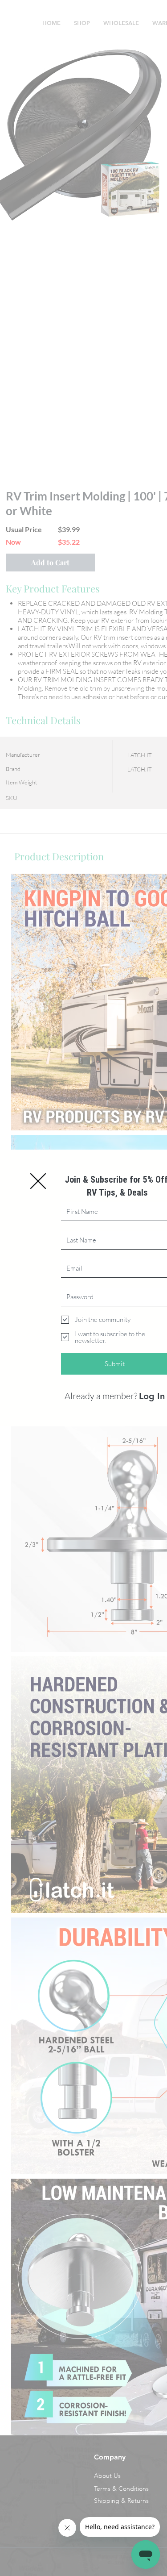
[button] (38, 1181)
